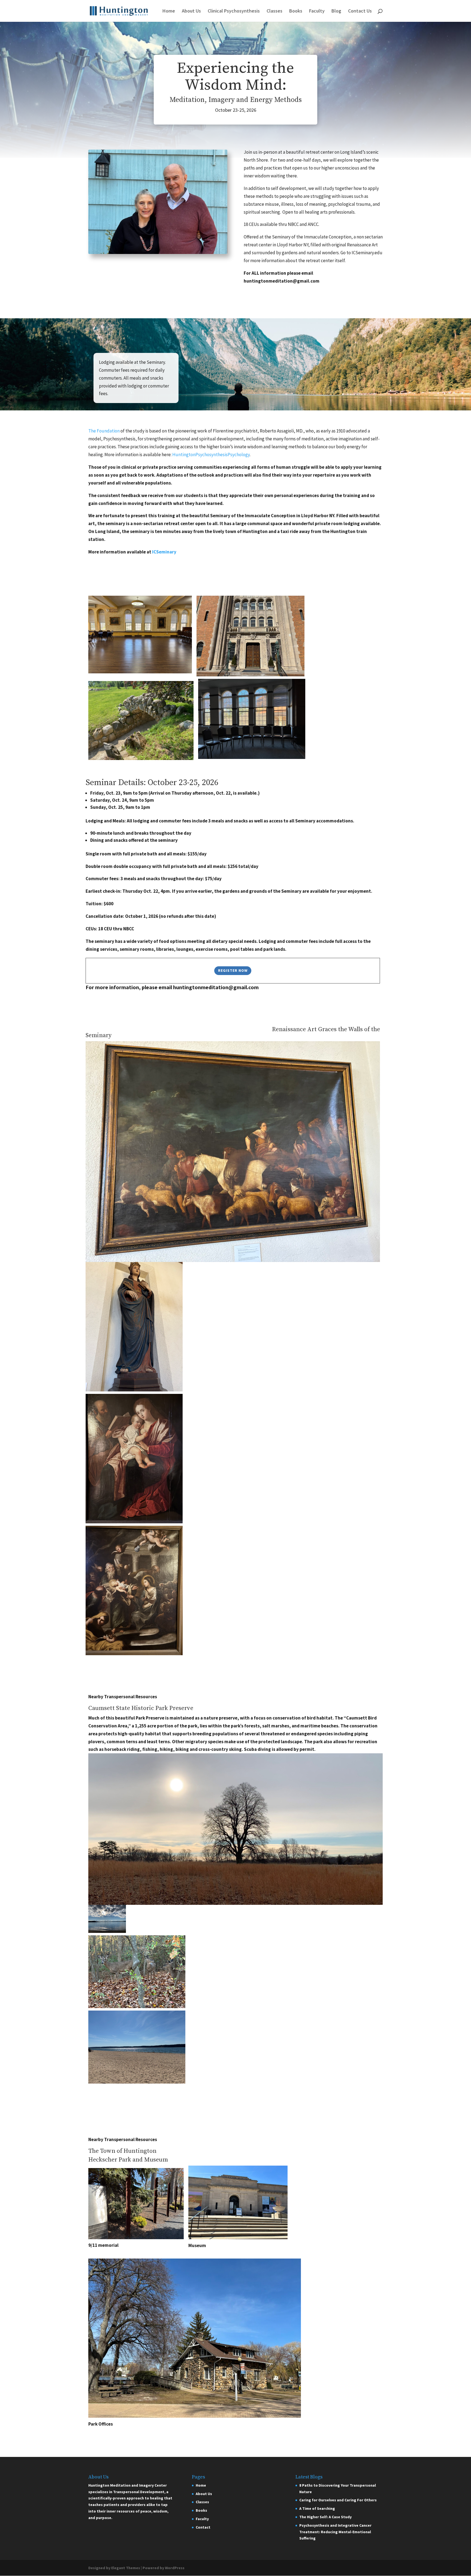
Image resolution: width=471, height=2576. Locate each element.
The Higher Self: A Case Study (325, 2517)
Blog (336, 11)
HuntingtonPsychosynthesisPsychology (211, 455)
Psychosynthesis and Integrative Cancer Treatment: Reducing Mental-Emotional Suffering (335, 2532)
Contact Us (360, 11)
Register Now (233, 970)
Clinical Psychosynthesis (234, 11)
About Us (191, 11)
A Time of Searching (317, 2508)
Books (296, 11)
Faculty (317, 11)
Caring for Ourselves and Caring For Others (338, 2500)
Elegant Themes (126, 2568)
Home (169, 11)
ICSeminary (164, 552)
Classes (274, 11)
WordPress (175, 2568)
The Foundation (104, 431)
